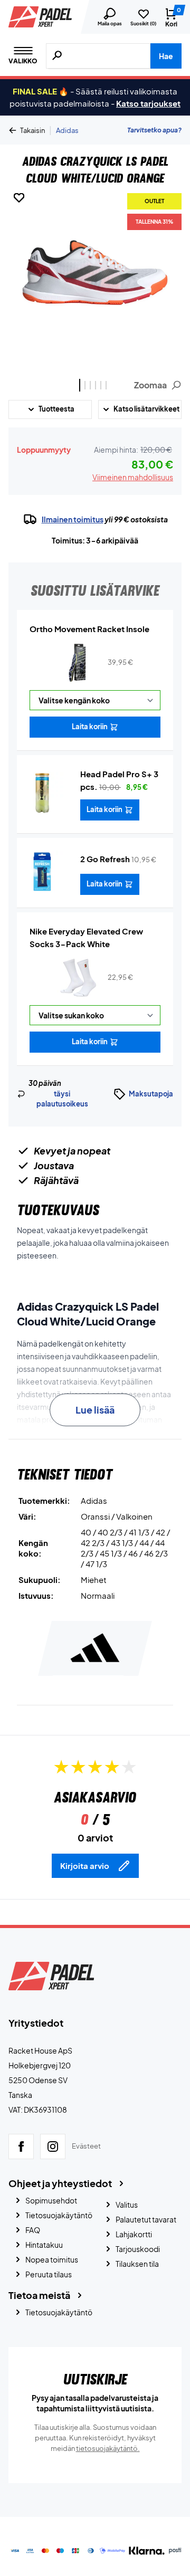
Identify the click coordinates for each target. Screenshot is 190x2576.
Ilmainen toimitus (73, 519)
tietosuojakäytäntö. (108, 2448)
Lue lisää (95, 1410)
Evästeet (86, 2146)
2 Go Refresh (105, 859)
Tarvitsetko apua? (154, 130)
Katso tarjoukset (148, 103)
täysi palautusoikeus (62, 1099)
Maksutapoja (151, 1094)
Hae (166, 56)
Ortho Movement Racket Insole (89, 629)
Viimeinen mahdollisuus (133, 477)
